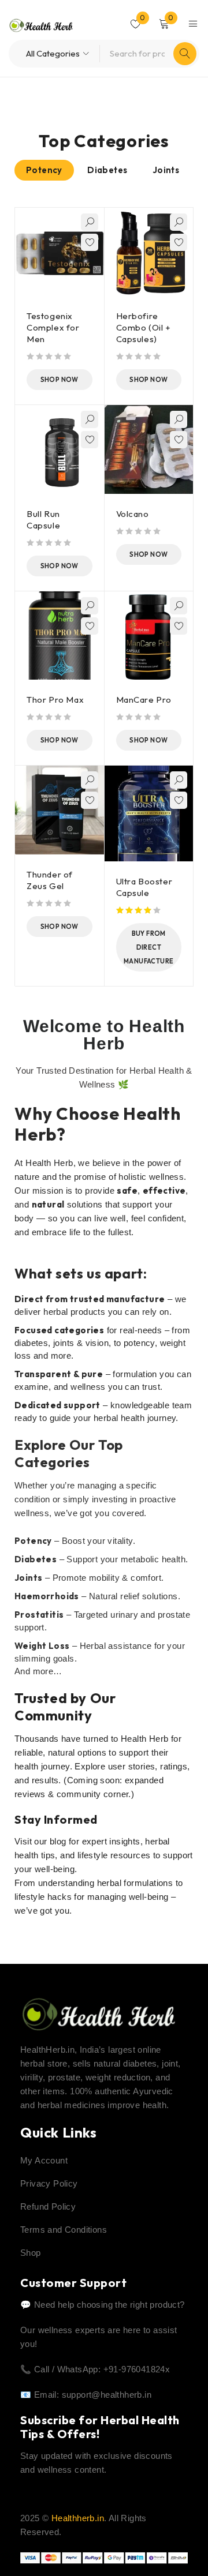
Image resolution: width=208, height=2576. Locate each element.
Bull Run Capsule (43, 520)
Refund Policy (48, 2206)
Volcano (133, 514)
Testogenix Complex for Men (53, 327)
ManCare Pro (144, 700)
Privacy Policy (49, 2183)
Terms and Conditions (64, 2230)
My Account (44, 2160)
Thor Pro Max (55, 700)
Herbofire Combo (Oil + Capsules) (144, 327)
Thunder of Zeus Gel (50, 880)
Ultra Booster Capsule (144, 887)
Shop (31, 2253)
